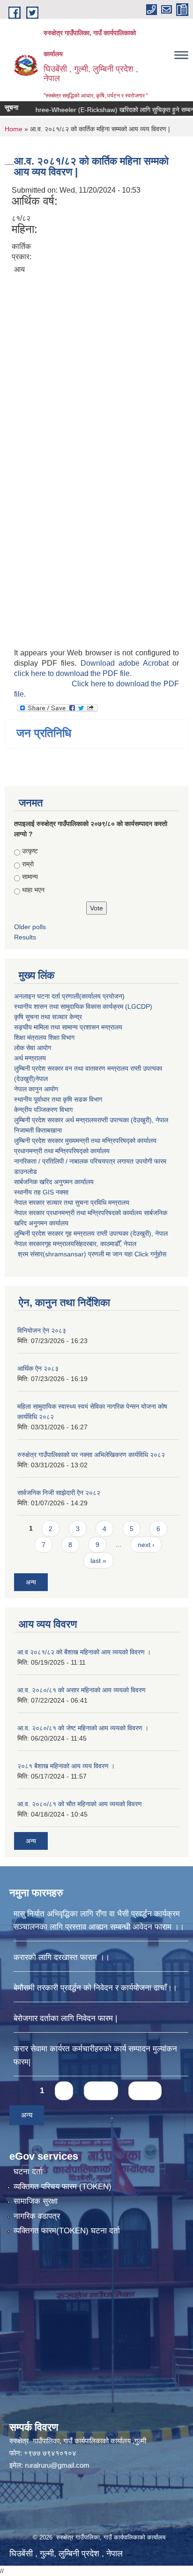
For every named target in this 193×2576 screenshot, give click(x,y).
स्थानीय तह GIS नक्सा (41, 1192)
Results (25, 937)
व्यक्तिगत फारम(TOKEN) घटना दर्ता (67, 2231)
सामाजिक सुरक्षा (36, 2201)
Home (14, 129)
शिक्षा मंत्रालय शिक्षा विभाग (44, 1037)
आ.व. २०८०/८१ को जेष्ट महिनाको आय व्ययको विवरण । (83, 1728)
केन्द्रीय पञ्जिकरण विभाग (43, 1110)
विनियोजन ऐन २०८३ (42, 1330)
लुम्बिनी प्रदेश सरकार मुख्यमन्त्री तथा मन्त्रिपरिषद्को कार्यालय (85, 1141)
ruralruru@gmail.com (57, 2465)
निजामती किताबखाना (38, 1130)
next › (146, 1545)
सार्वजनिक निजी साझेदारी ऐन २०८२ (59, 1493)
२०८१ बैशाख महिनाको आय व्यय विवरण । (66, 1766)
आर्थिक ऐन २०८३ (38, 1368)
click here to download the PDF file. (73, 673)
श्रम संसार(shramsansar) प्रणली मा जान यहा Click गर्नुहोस (90, 1254)
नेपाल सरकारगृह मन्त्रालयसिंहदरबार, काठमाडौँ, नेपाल (75, 1244)
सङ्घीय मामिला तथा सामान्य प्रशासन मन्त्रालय (68, 1027)
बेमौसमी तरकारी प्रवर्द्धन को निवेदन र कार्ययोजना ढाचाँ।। (95, 1988)
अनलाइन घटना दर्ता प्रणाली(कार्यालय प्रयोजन (68, 996)
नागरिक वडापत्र (37, 2216)
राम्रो (28, 864)
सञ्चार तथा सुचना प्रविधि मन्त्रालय (87, 1202)
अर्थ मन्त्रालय (30, 1058)
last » (98, 1561)
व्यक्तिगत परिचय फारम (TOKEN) (63, 2187)
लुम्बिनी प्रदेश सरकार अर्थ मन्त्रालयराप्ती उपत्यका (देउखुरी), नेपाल (91, 1120)
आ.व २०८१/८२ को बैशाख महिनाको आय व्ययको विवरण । (84, 1652)
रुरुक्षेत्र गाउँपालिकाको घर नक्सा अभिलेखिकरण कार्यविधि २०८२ (91, 1455)
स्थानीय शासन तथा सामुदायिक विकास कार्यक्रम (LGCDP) (83, 1006)
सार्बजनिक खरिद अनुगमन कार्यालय (54, 1182)
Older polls (30, 927)
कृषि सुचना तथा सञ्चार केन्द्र (48, 1017)
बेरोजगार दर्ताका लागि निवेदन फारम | (65, 2018)
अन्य (31, 1582)
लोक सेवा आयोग (33, 1048)
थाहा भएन (33, 890)
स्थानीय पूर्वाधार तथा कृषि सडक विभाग (58, 1099)
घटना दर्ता (28, 2172)
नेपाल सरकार (29, 1202)
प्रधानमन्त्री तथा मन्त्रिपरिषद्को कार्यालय (62, 1151)
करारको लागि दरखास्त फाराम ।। (62, 1957)
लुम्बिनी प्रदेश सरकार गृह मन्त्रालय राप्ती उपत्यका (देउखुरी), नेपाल (91, 1233)
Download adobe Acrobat (127, 663)
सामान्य (30, 877)
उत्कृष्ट (30, 851)
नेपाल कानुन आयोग (36, 1089)
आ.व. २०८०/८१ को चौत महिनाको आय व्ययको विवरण (80, 1804)
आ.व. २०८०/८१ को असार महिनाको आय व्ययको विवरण (82, 1690)
